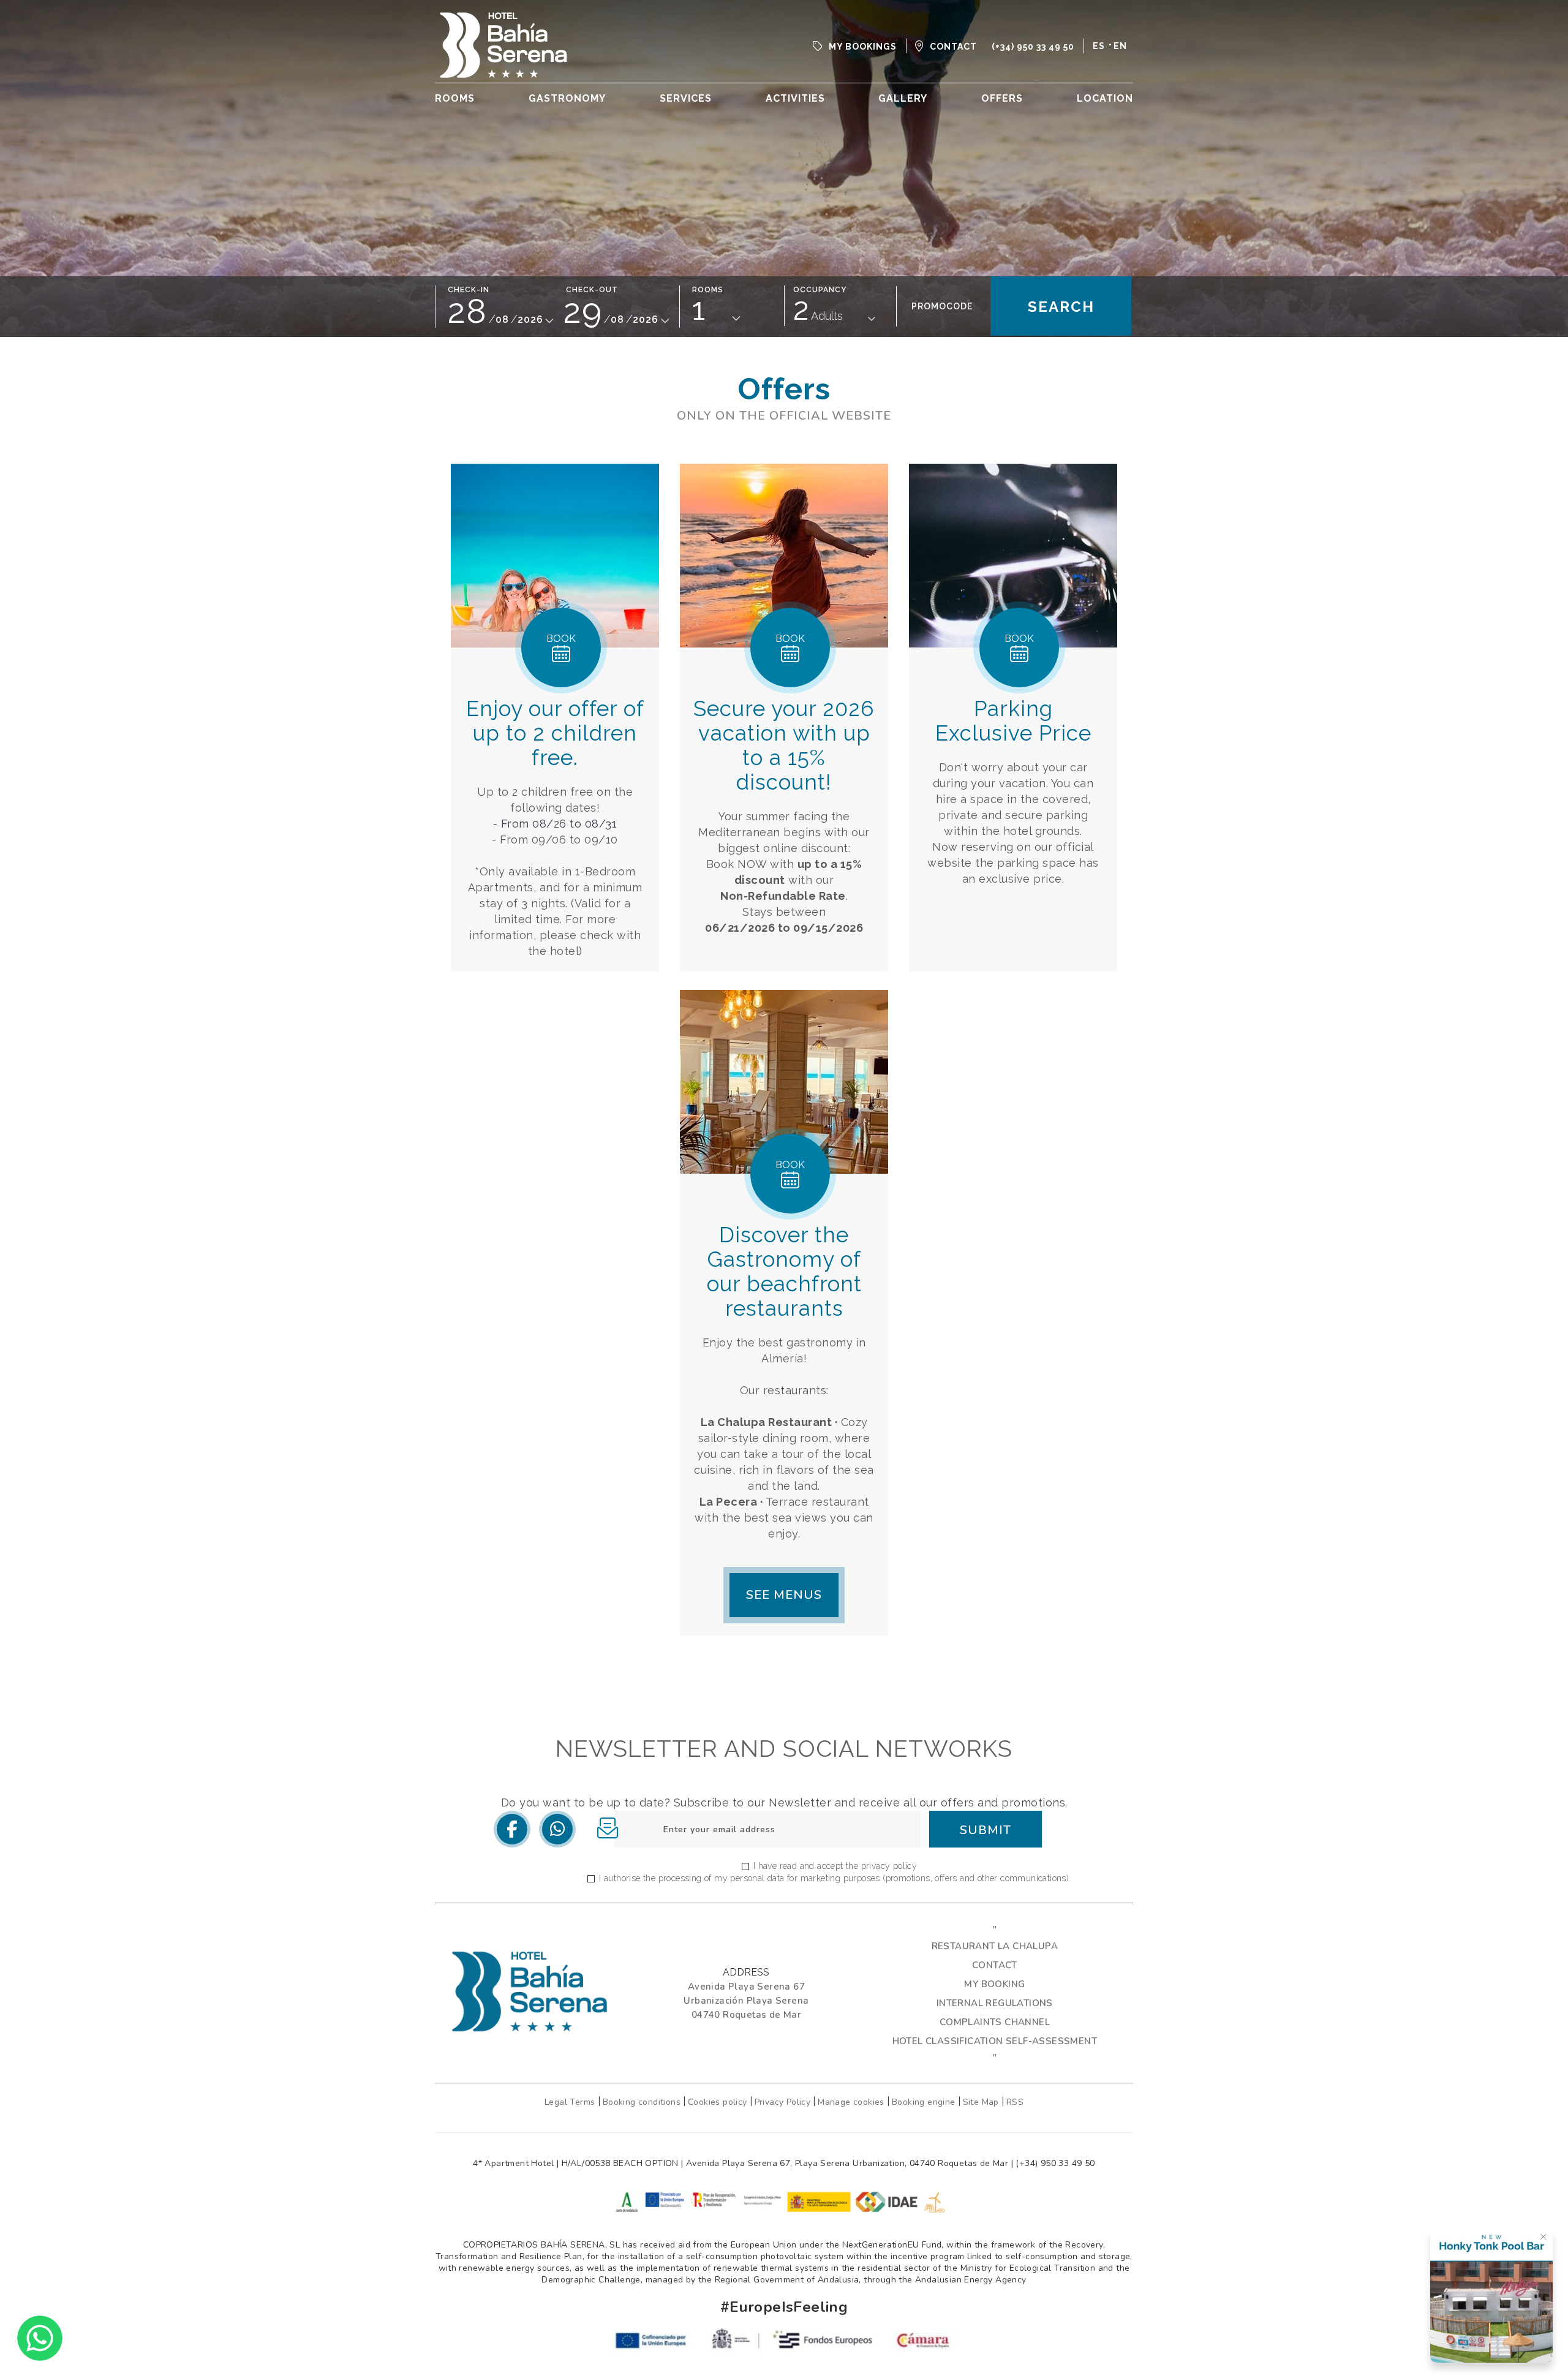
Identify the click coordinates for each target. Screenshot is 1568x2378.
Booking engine (924, 2102)
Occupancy (820, 290)
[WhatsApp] (557, 1830)
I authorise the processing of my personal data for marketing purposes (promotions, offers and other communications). (835, 1878)
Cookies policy (718, 2102)
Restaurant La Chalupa (995, 1946)
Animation (803, 126)
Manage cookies (851, 2102)
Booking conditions (642, 2102)
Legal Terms (571, 2102)
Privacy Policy (783, 2102)
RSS (1015, 2102)
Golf (787, 141)
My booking (994, 1984)
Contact (995, 1965)
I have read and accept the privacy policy (835, 1866)
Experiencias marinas (837, 172)
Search (1061, 307)
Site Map (981, 2102)
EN (1120, 46)
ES (1099, 46)
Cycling (796, 157)
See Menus (784, 1595)
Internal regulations (995, 2003)
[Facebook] (512, 1830)
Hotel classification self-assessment (995, 2041)
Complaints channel (995, 2022)
